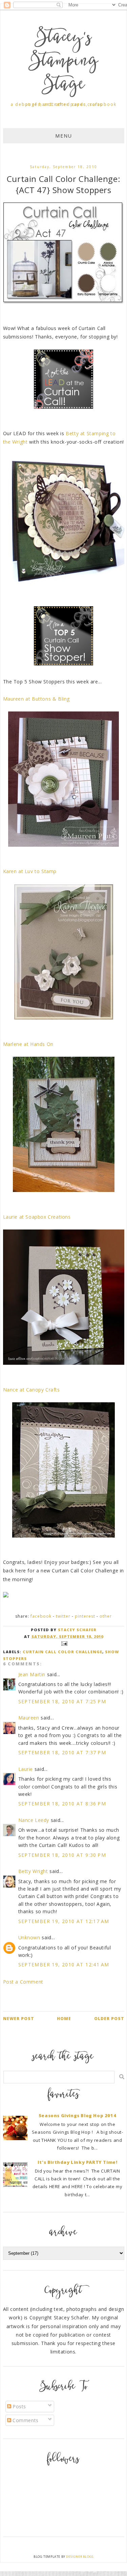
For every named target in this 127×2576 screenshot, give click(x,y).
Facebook (41, 1616)
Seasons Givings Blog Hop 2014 (77, 2115)
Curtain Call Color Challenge (62, 1652)
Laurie (26, 1769)
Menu (64, 136)
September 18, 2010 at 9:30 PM (62, 1855)
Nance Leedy (34, 1820)
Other (106, 1616)
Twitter (63, 1616)
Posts (19, 2406)
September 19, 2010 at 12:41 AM (64, 1964)
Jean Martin (32, 1674)
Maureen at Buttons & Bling (37, 699)
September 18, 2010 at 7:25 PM (62, 1701)
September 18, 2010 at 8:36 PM (62, 1804)
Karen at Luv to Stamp (30, 871)
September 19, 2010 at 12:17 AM (64, 1921)
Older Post (109, 2019)
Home (64, 2019)
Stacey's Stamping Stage (64, 62)
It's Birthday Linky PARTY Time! (78, 2162)
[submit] (122, 2077)
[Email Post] (64, 1643)
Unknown (29, 1937)
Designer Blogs (80, 2557)
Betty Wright (33, 1871)
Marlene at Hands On (28, 1044)
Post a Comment (23, 1982)
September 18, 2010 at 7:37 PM (62, 1752)
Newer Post (19, 2019)
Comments (25, 2420)
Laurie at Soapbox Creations (37, 1217)
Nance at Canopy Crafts (31, 1390)
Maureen (29, 1718)
